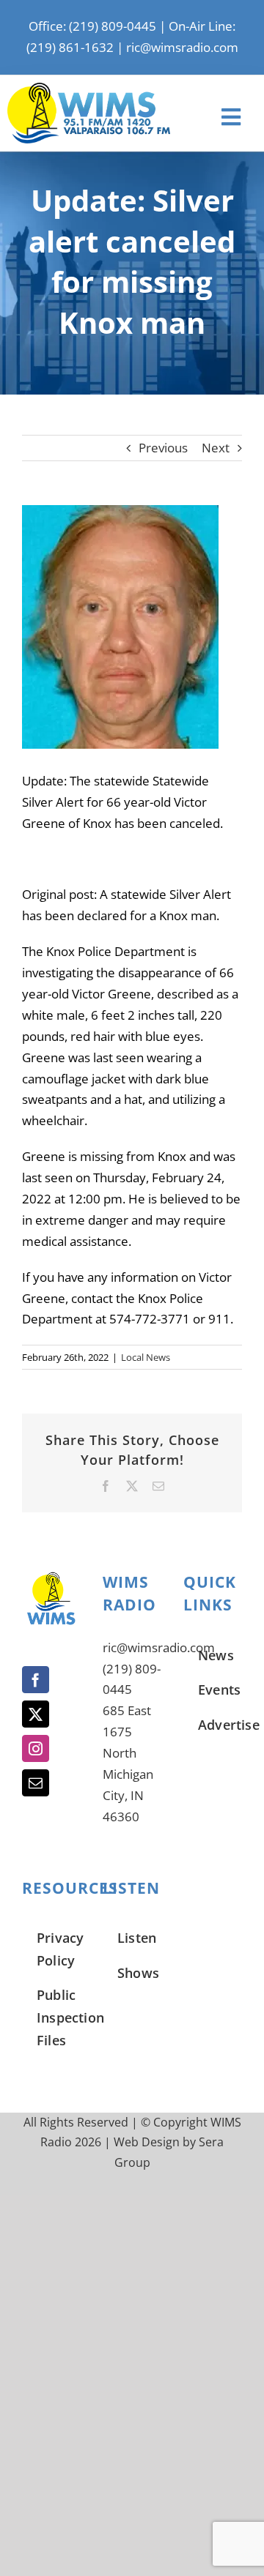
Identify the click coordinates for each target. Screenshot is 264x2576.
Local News (146, 1357)
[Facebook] (36, 1680)
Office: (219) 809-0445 (92, 26)
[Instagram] (36, 1748)
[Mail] (36, 1783)
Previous (163, 448)
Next (216, 448)
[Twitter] (36, 1714)
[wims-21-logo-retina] (89, 89)
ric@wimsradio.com (182, 47)
